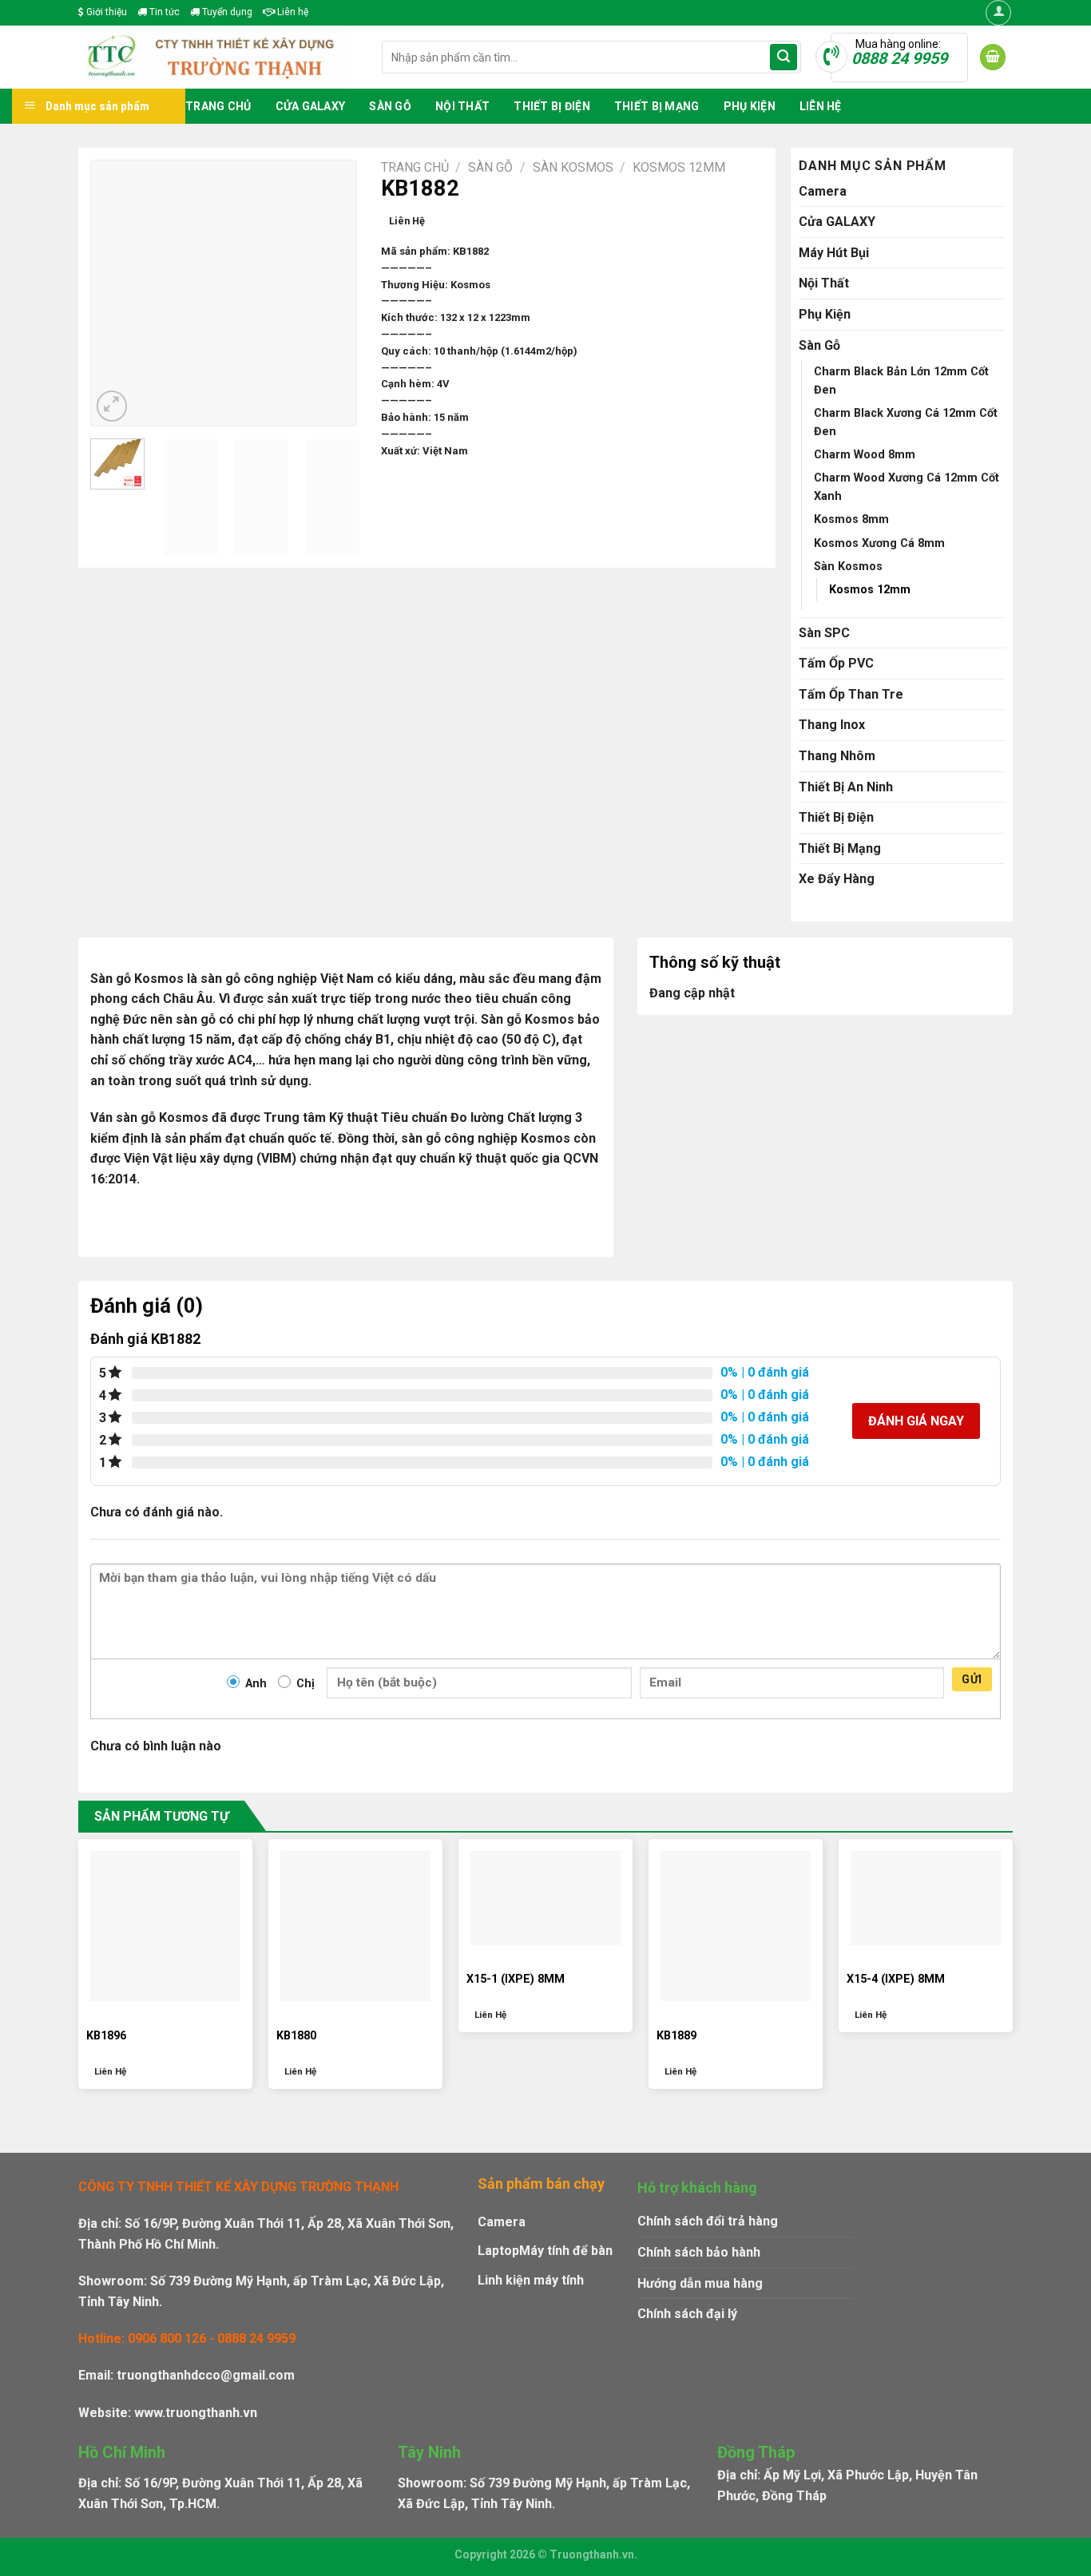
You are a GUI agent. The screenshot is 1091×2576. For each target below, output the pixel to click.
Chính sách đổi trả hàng (708, 2221)
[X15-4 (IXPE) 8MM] (926, 1898)
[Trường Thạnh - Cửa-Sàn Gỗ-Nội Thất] (218, 57)
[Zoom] (112, 406)
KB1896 (106, 2036)
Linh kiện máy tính (531, 2280)
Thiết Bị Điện (552, 106)
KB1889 (676, 2036)
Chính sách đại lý (687, 2314)
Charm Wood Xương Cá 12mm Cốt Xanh (907, 487)
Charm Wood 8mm (865, 455)
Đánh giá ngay (916, 1421)
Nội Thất (462, 106)
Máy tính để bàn (566, 2251)
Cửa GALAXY (311, 106)
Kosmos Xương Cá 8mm (879, 543)
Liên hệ (292, 12)
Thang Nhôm (837, 756)
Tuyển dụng (226, 12)
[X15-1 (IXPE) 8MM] (545, 1898)
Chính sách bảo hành (699, 2252)
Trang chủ (218, 106)
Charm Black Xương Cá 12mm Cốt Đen (906, 422)
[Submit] (784, 57)
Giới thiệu (105, 12)
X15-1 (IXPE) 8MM (516, 1979)
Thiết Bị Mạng (657, 106)
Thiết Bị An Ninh (846, 787)
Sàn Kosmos (573, 167)
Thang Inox (832, 725)
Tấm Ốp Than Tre (851, 694)
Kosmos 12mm (679, 167)
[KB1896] (165, 1926)
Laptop (498, 2251)
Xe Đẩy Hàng (837, 879)
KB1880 (296, 2036)
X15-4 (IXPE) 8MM (896, 1979)
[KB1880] (355, 1926)
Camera (823, 191)
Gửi (972, 1679)
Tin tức (163, 12)
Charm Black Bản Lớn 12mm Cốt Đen (901, 381)
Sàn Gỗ (390, 106)
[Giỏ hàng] (993, 57)
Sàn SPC (824, 633)
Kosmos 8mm (851, 519)
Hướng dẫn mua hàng (700, 2283)
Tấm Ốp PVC (836, 663)
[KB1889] (736, 1926)
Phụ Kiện (750, 106)
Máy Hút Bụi (834, 253)
